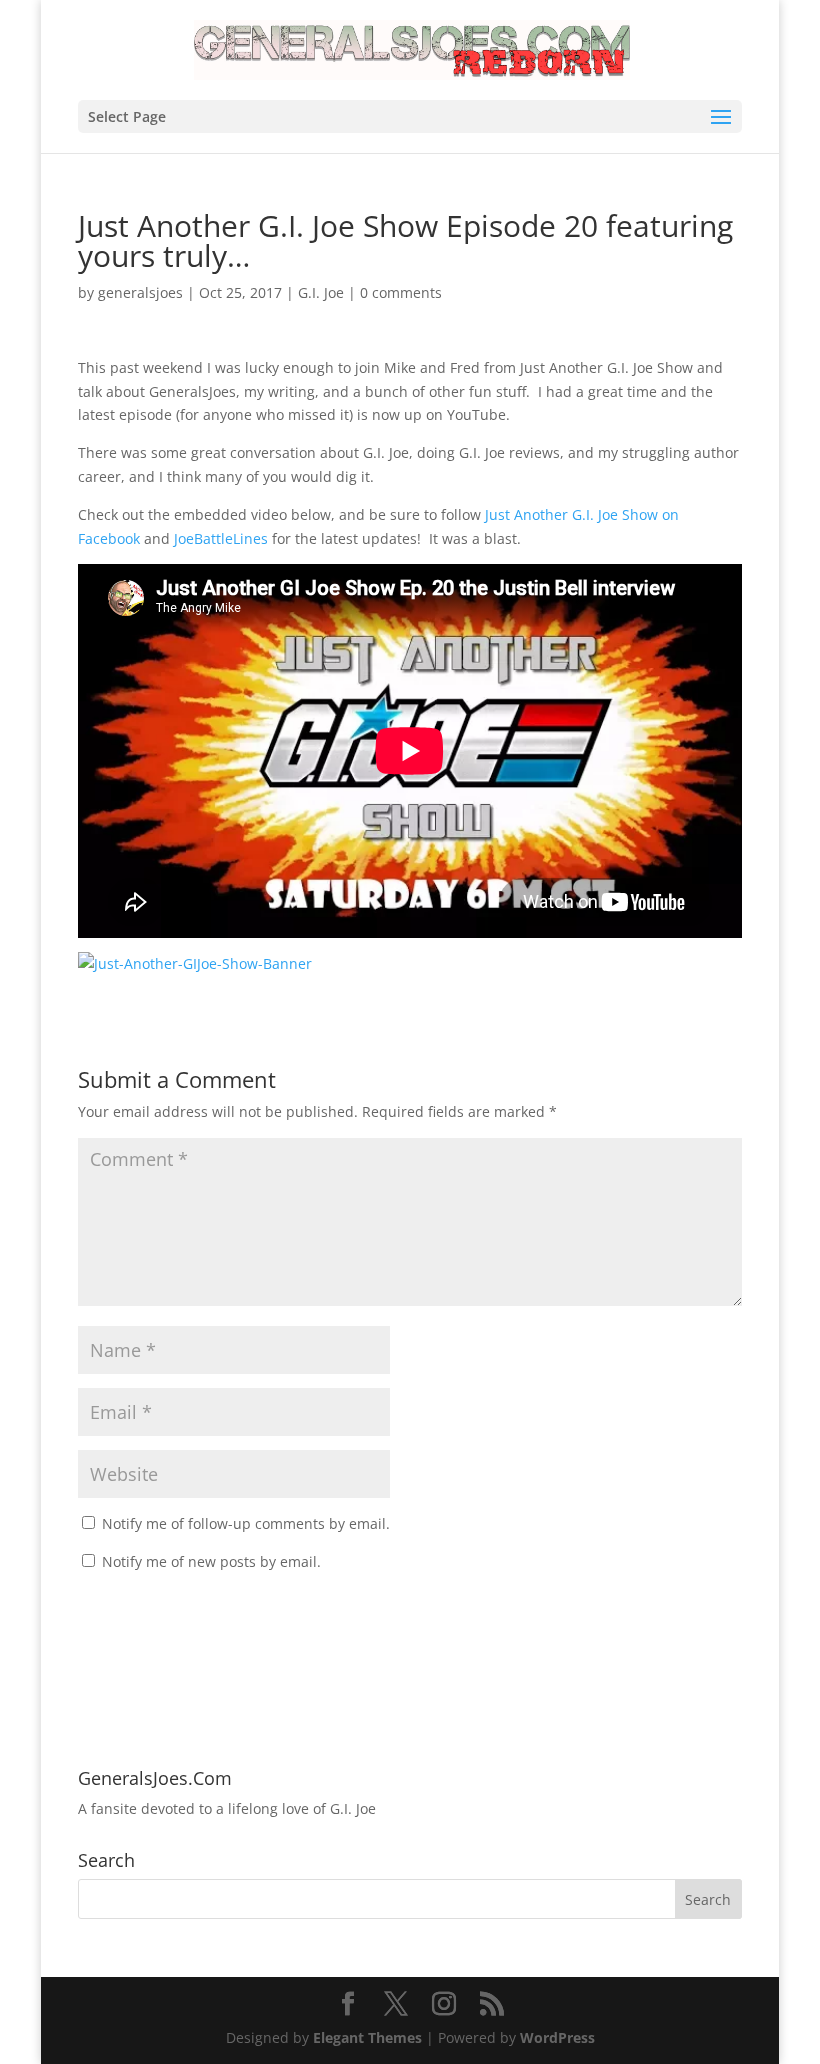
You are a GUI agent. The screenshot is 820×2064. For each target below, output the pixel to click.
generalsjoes (140, 292)
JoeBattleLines (221, 538)
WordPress (557, 2037)
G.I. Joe (321, 292)
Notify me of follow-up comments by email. (246, 1523)
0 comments (401, 292)
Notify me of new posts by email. (211, 1561)
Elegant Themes (367, 2037)
